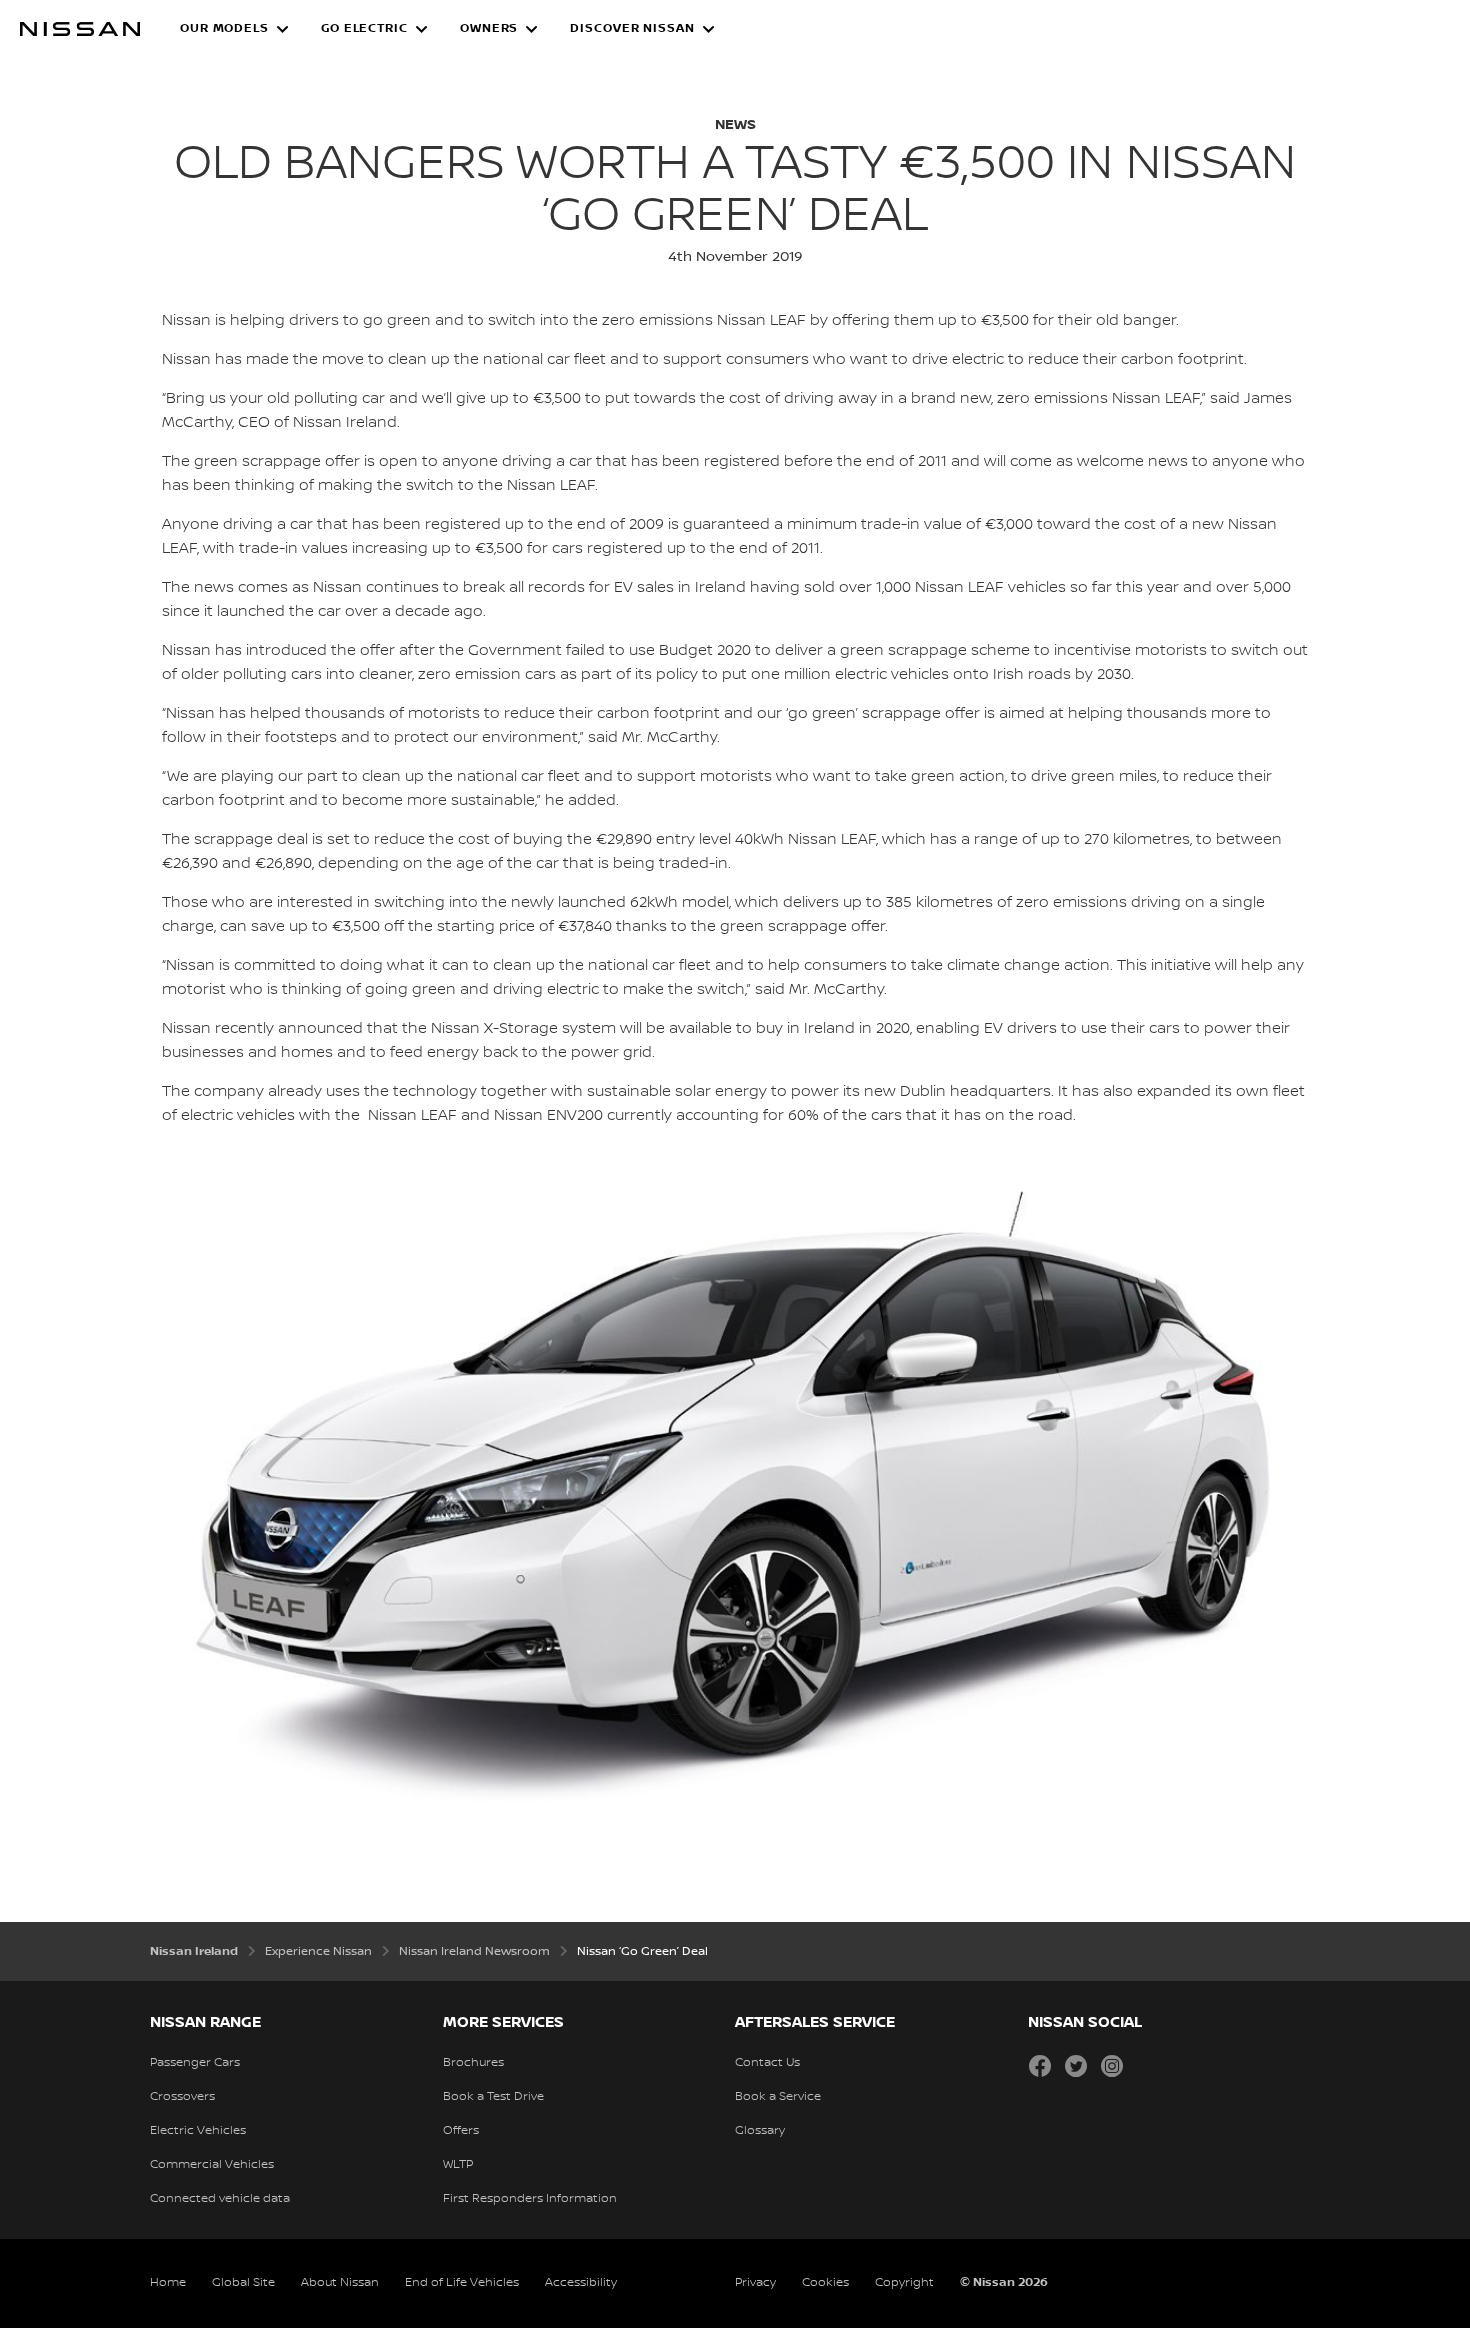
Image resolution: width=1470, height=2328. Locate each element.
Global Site (243, 2282)
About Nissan (340, 2282)
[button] (234, 29)
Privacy (755, 2282)
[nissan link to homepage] (80, 29)
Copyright (904, 2282)
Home (168, 2282)
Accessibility (581, 2282)
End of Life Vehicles (462, 2282)
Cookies (825, 2282)
